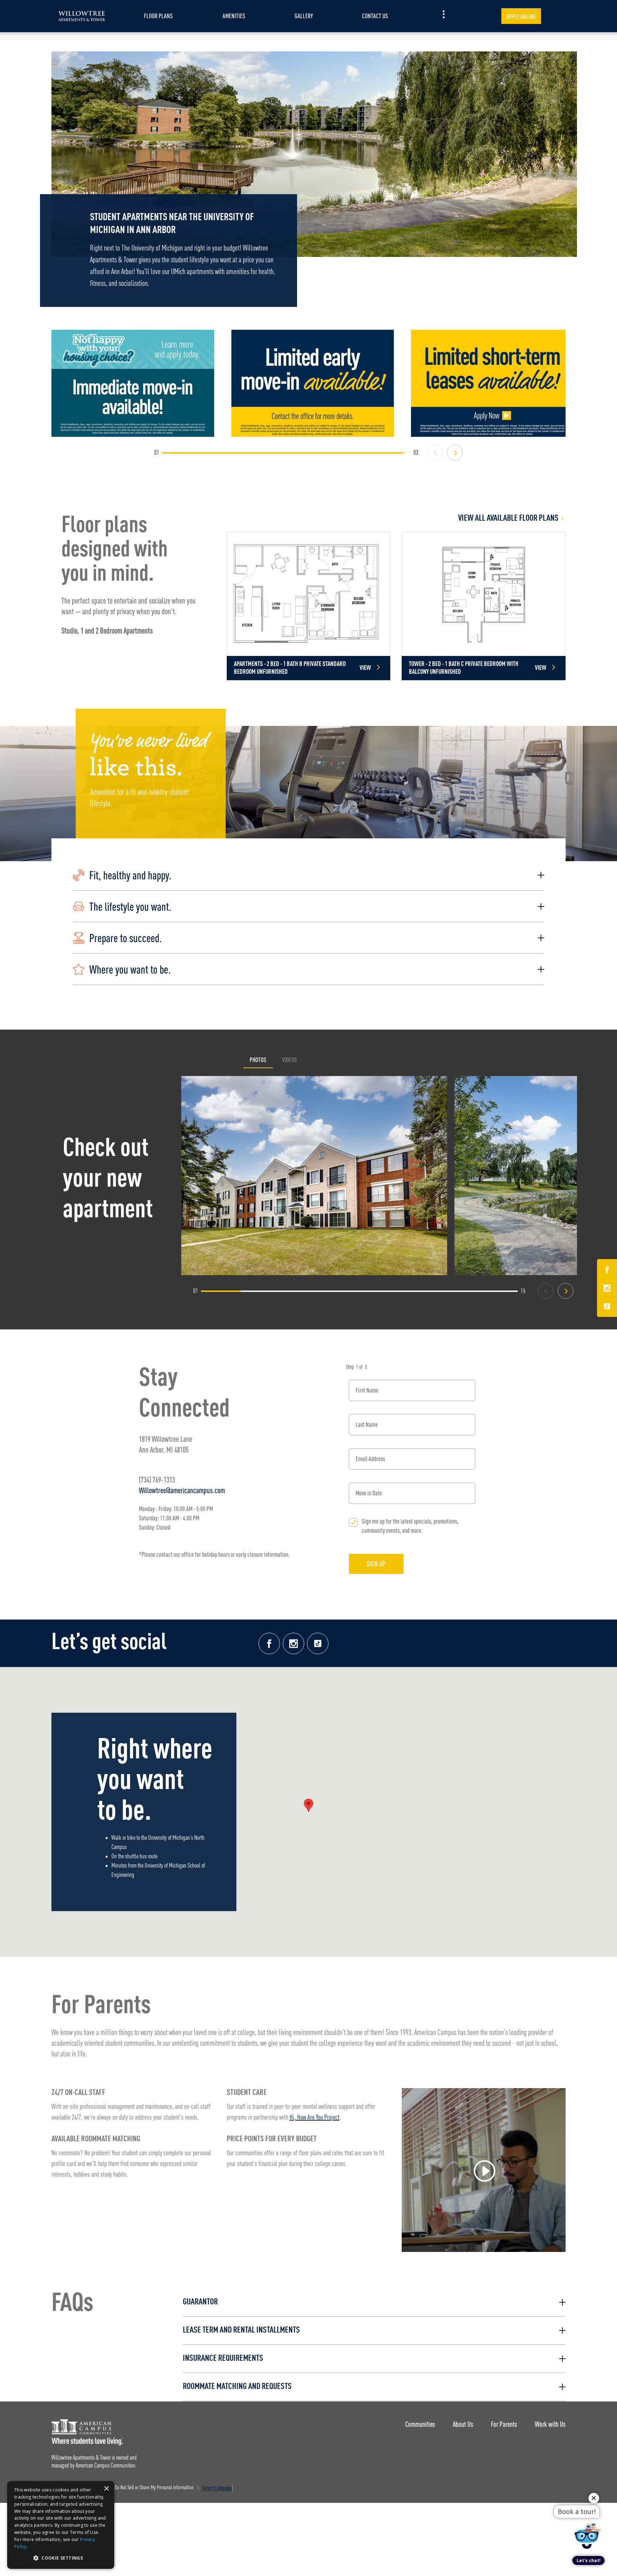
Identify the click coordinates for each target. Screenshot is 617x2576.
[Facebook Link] (607, 1271)
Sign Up (376, 1564)
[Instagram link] (294, 1643)
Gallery (304, 16)
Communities (420, 2424)
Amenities (234, 16)
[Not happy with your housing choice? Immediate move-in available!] (133, 383)
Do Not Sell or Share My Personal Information (154, 2488)
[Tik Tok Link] (607, 1306)
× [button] (106, 2489)
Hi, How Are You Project (315, 2118)
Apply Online (521, 17)
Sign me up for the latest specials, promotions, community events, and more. (410, 1526)
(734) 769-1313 (157, 1479)
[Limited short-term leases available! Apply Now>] (492, 383)
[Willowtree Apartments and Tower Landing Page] (82, 16)
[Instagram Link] (607, 1289)
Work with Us (550, 2424)
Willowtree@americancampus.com (182, 1490)
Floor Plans (158, 16)
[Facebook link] (269, 1643)
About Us (463, 2424)
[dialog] (61, 2525)
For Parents (504, 2424)
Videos (290, 1060)
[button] (308, 875)
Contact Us (375, 16)
